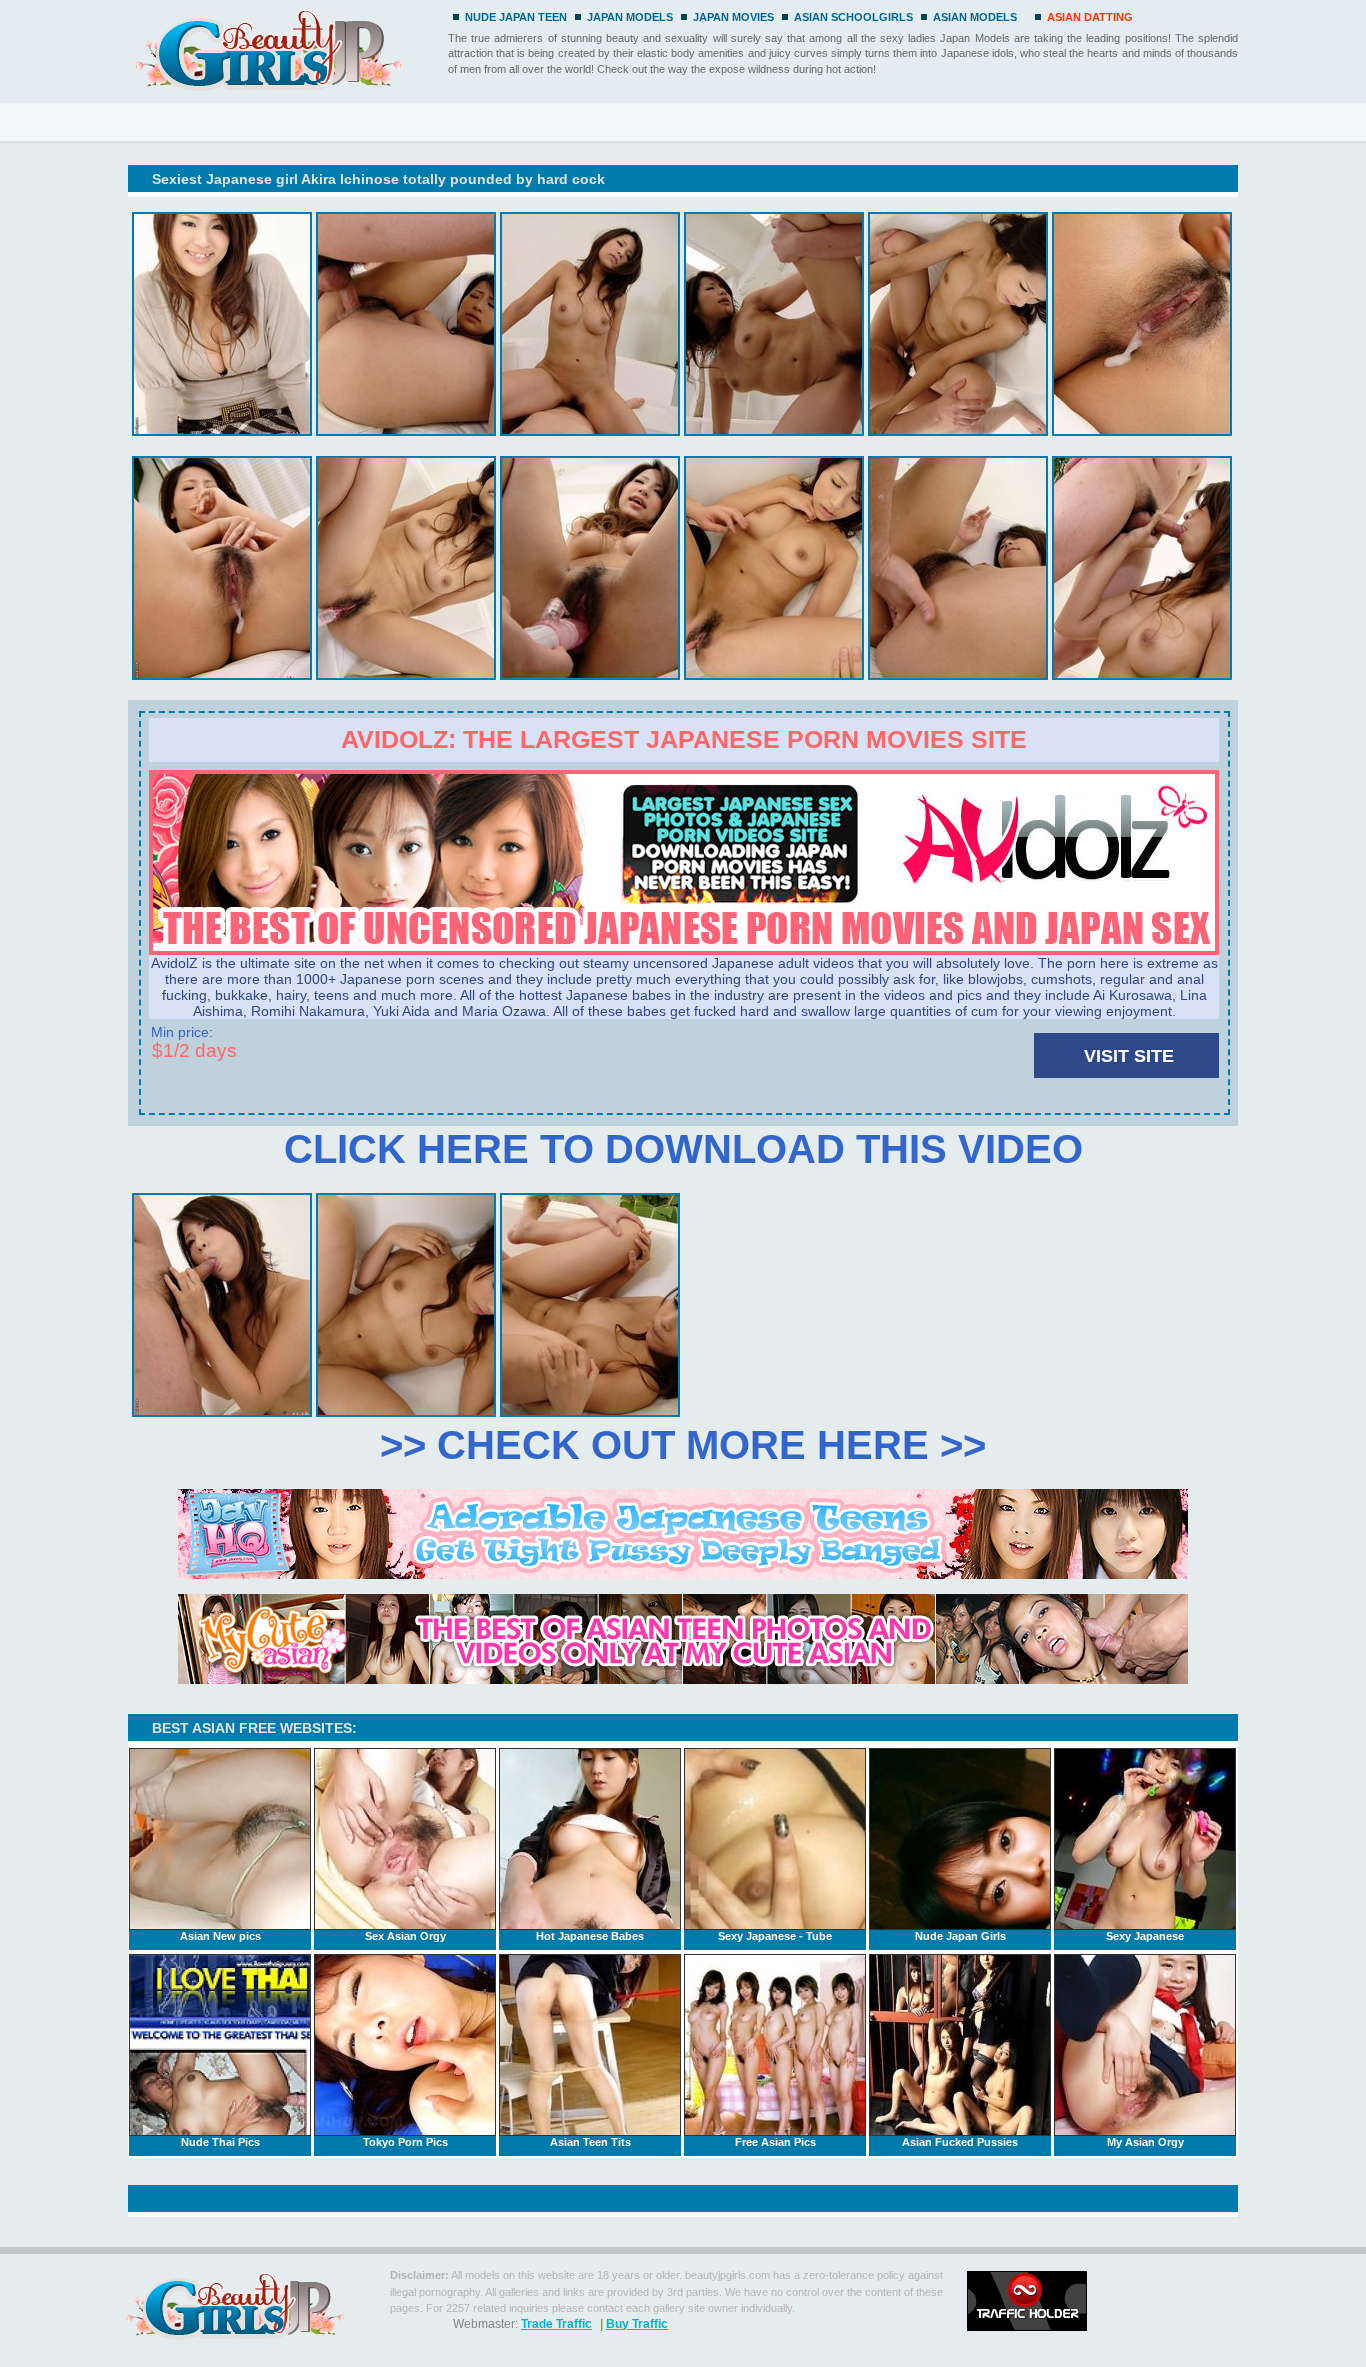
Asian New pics (220, 1936)
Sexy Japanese (1145, 1936)
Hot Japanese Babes (590, 1936)
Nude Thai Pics (220, 2142)
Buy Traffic (637, 2324)
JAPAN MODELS (630, 17)
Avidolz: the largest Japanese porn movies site (684, 739)
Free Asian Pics (775, 2142)
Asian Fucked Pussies (960, 2142)
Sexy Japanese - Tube (775, 1936)
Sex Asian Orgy (405, 1936)
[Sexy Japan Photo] (284, 47)
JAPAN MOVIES (733, 17)
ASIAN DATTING (1090, 17)
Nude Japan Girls (960, 1936)
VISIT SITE (1129, 1056)
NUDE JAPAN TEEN (516, 17)
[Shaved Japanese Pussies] (684, 950)
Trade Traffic (556, 2324)
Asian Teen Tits (590, 2142)
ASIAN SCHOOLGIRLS (853, 17)
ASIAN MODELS (975, 17)
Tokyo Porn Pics (405, 2142)
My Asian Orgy (1145, 2142)
